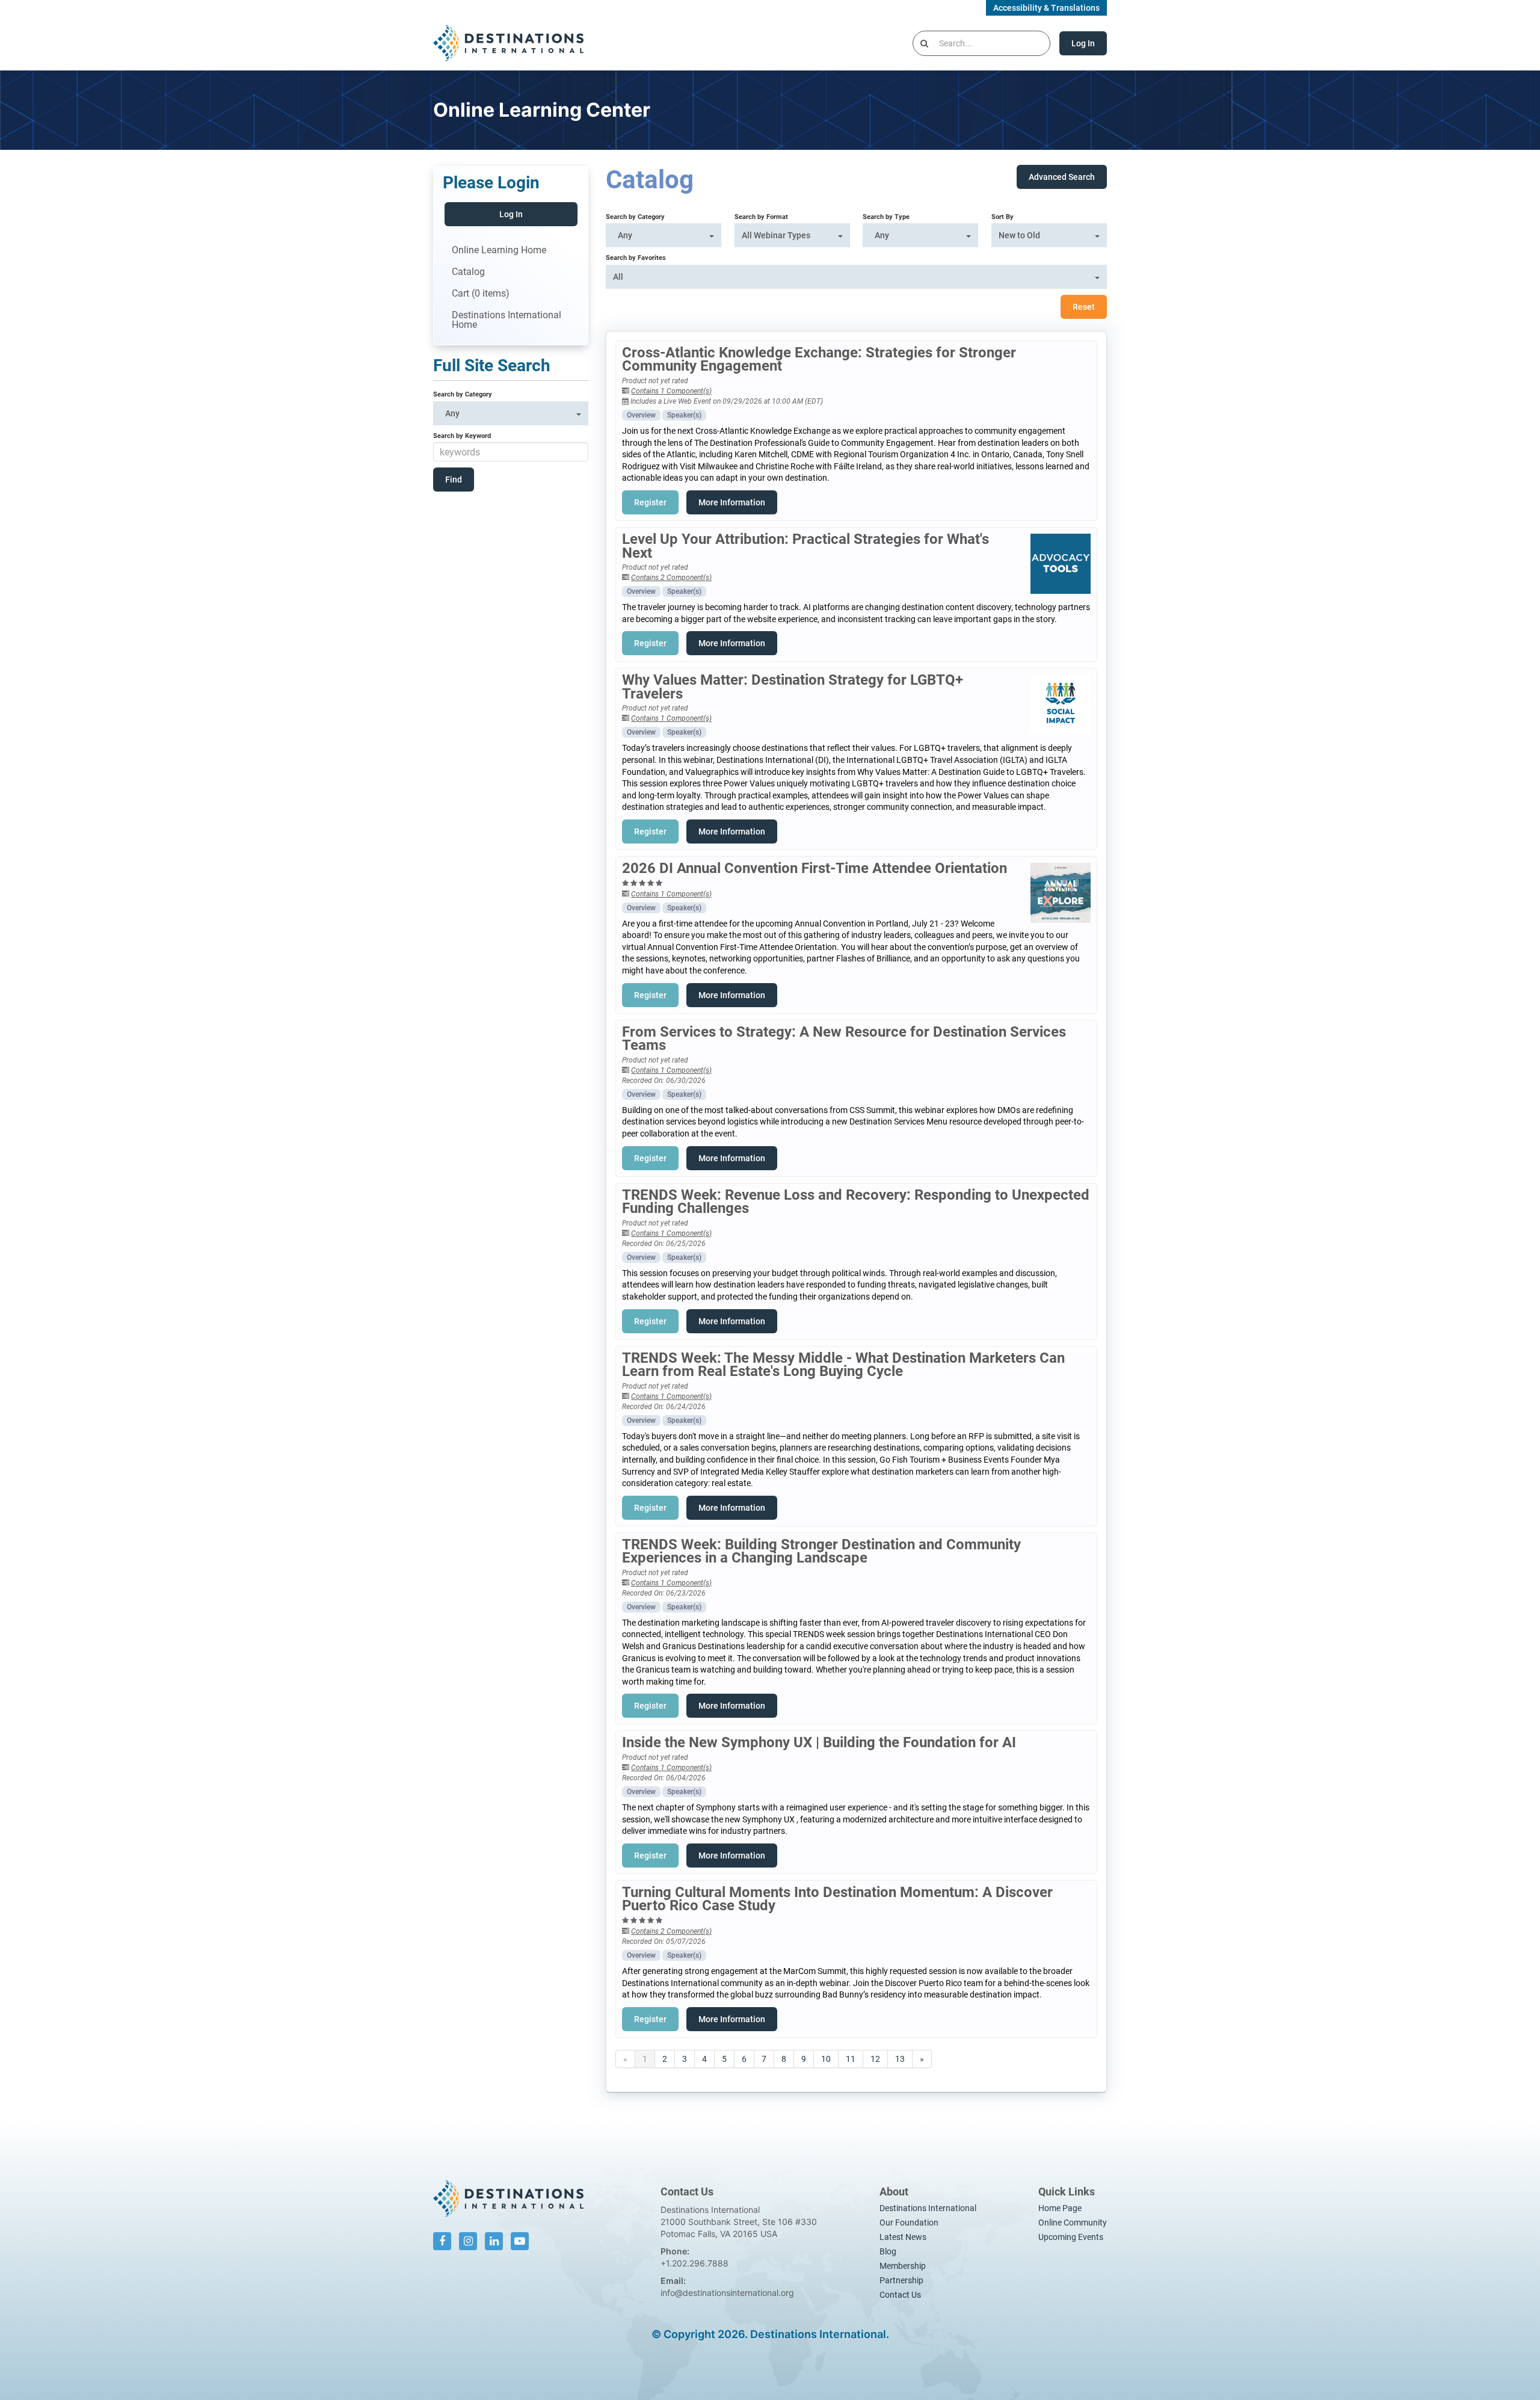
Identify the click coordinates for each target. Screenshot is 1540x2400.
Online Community (1073, 2223)
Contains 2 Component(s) (671, 578)
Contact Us (900, 2295)
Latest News (903, 2237)
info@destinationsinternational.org (727, 2293)
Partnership (901, 2280)
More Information (732, 502)
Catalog (468, 272)
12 (875, 2059)
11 (851, 2059)
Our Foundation (909, 2223)
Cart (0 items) (481, 293)
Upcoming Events (1071, 2237)
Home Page (1060, 2208)
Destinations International (928, 2208)
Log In (1083, 43)
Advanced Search (1062, 177)
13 (900, 2059)
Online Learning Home (499, 250)
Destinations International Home (507, 320)
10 (826, 2059)
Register (650, 502)
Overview (641, 415)
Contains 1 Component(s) (671, 391)
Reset (1084, 307)
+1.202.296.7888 (695, 2263)
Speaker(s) (684, 415)
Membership (903, 2266)
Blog (888, 2251)
